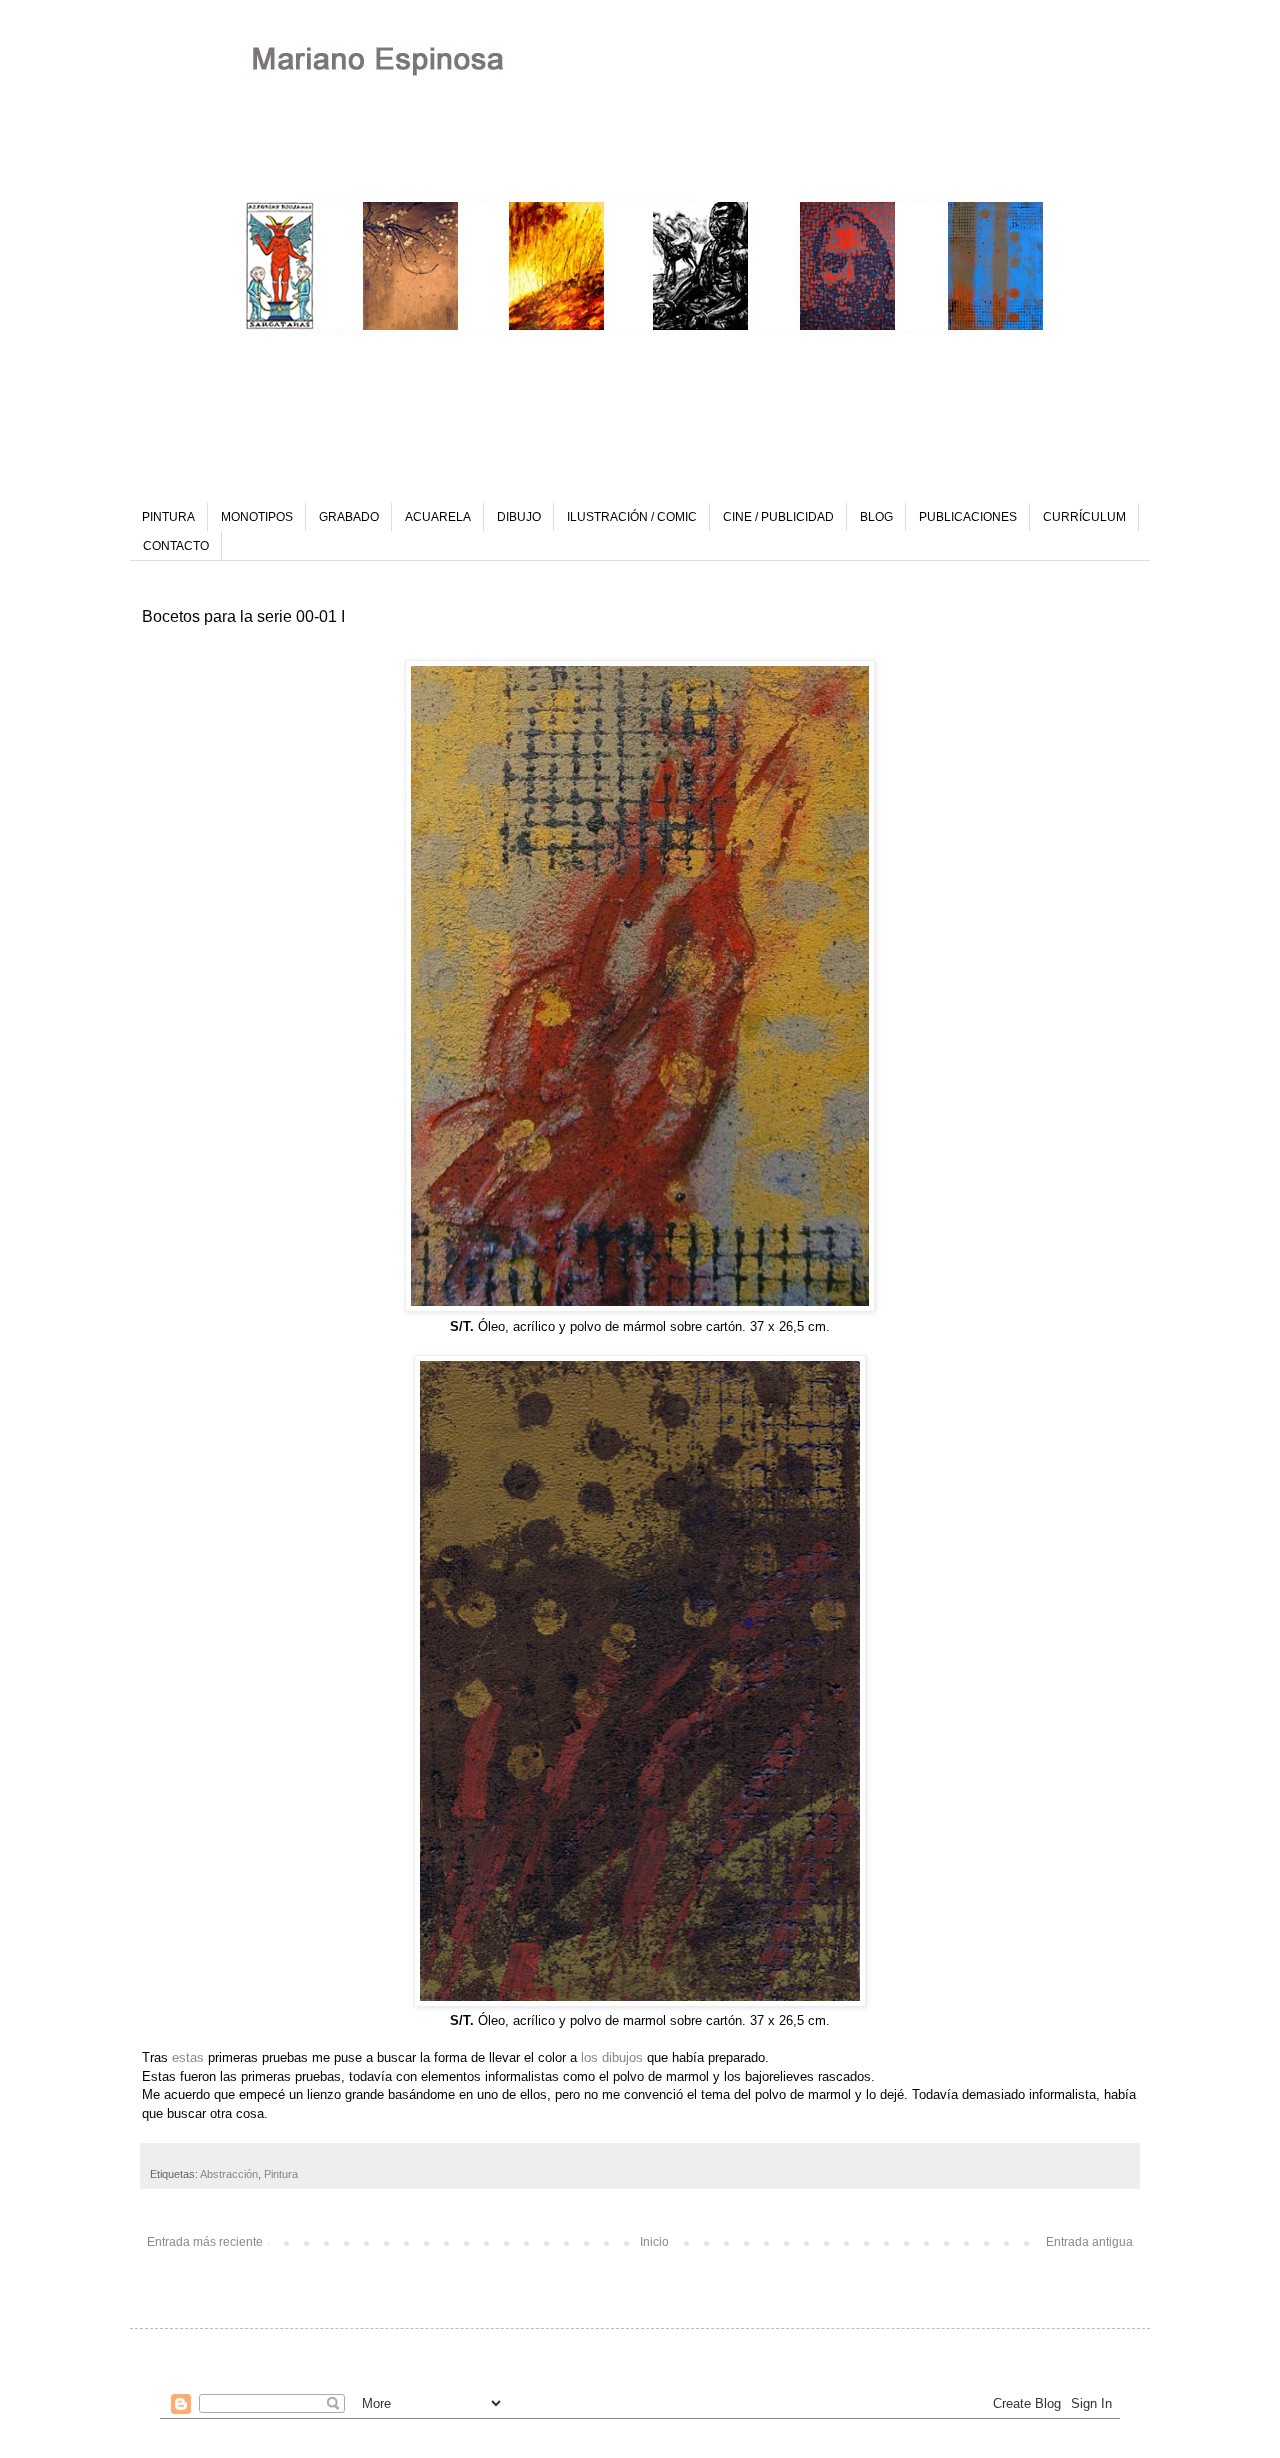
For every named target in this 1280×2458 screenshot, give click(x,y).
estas (188, 2057)
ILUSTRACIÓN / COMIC (632, 517)
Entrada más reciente (205, 2242)
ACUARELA (438, 517)
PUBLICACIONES (968, 517)
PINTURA (168, 517)
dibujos (622, 2057)
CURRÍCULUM (1084, 517)
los (589, 2057)
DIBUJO (519, 517)
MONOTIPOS (257, 517)
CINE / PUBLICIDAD (778, 517)
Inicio (654, 2242)
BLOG (876, 517)
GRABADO (349, 517)
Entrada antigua (1089, 2242)
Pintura (281, 2174)
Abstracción (229, 2174)
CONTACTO (176, 546)
